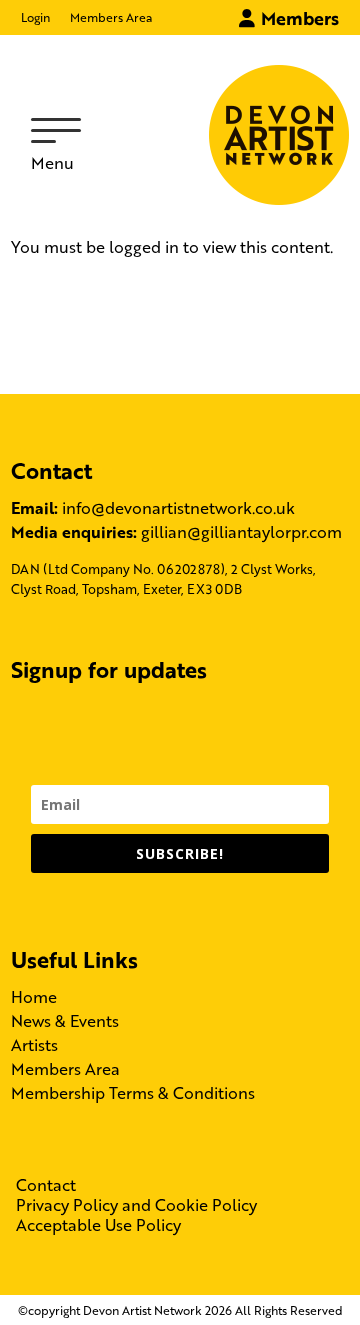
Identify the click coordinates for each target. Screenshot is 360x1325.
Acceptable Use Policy (98, 1225)
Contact (46, 1185)
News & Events (65, 1020)
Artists (34, 1044)
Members (297, 17)
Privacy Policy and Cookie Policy (136, 1205)
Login (35, 17)
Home (34, 996)
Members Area (111, 17)
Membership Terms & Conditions (133, 1092)
